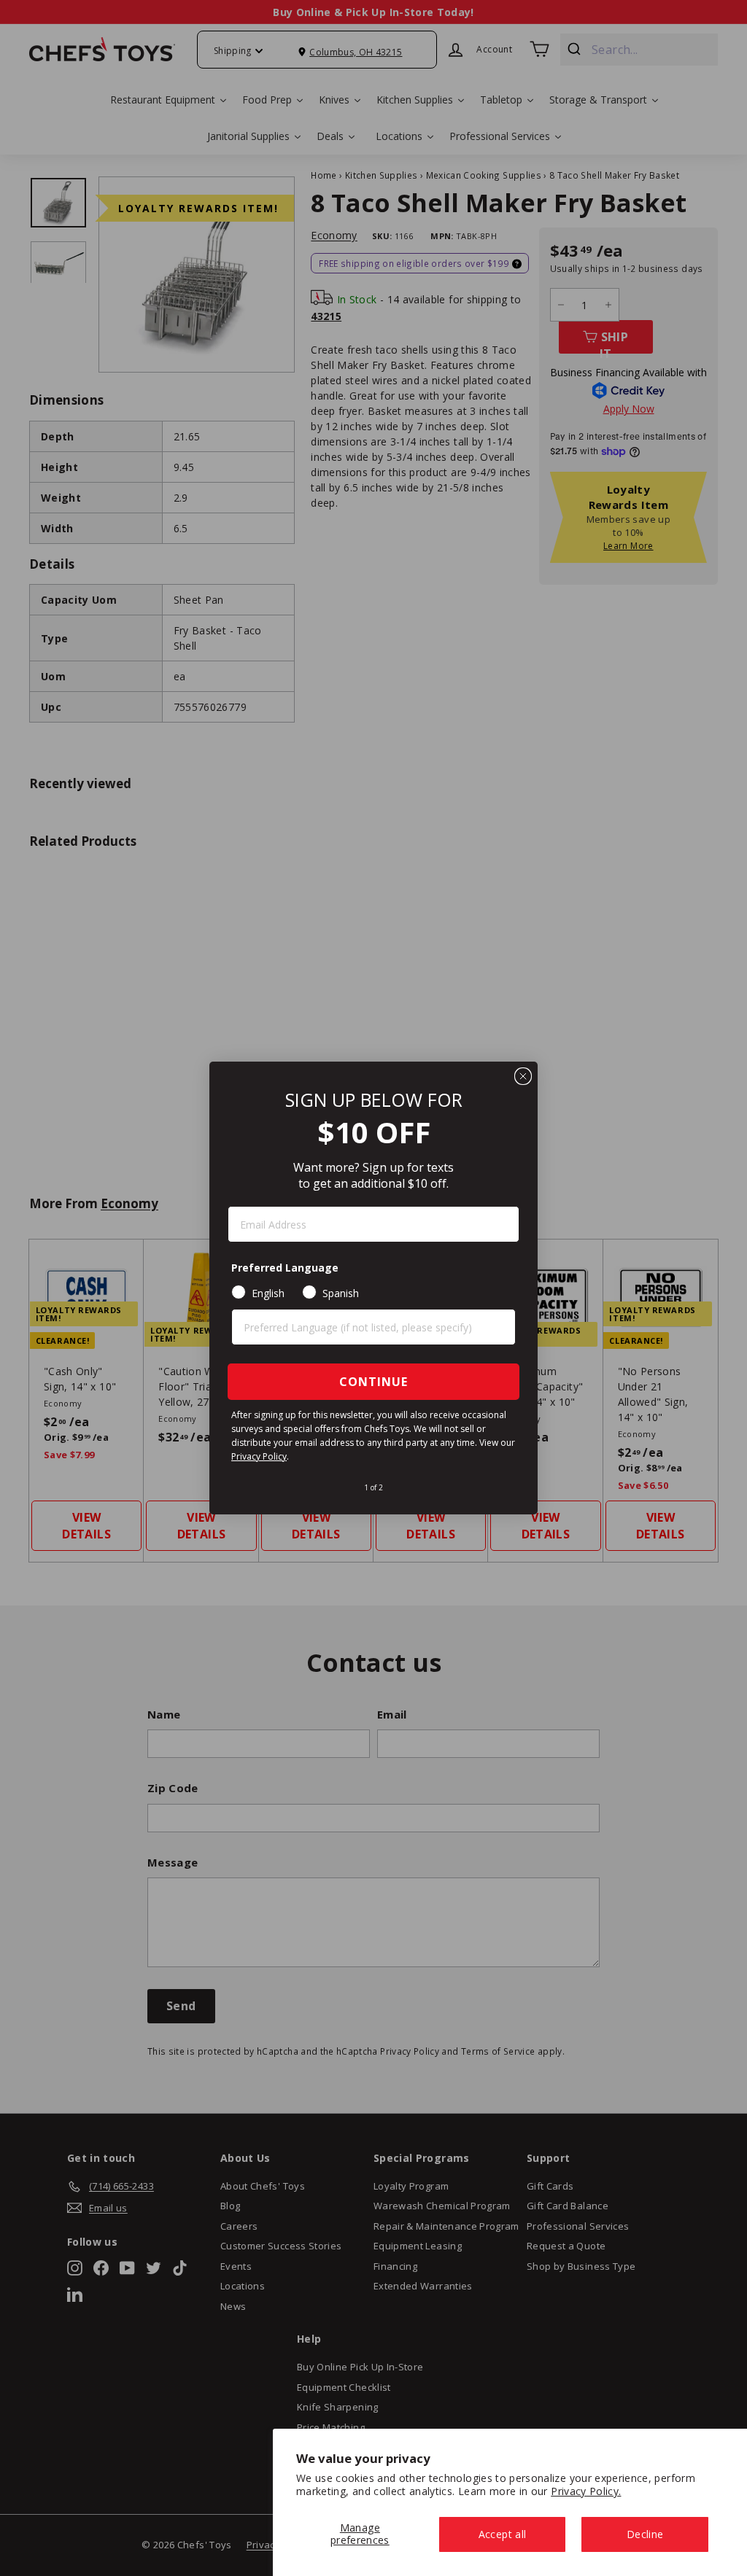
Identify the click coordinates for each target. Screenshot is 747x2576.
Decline (645, 2534)
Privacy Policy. (586, 2491)
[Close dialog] (523, 1076)
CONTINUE (373, 1382)
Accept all (503, 2534)
